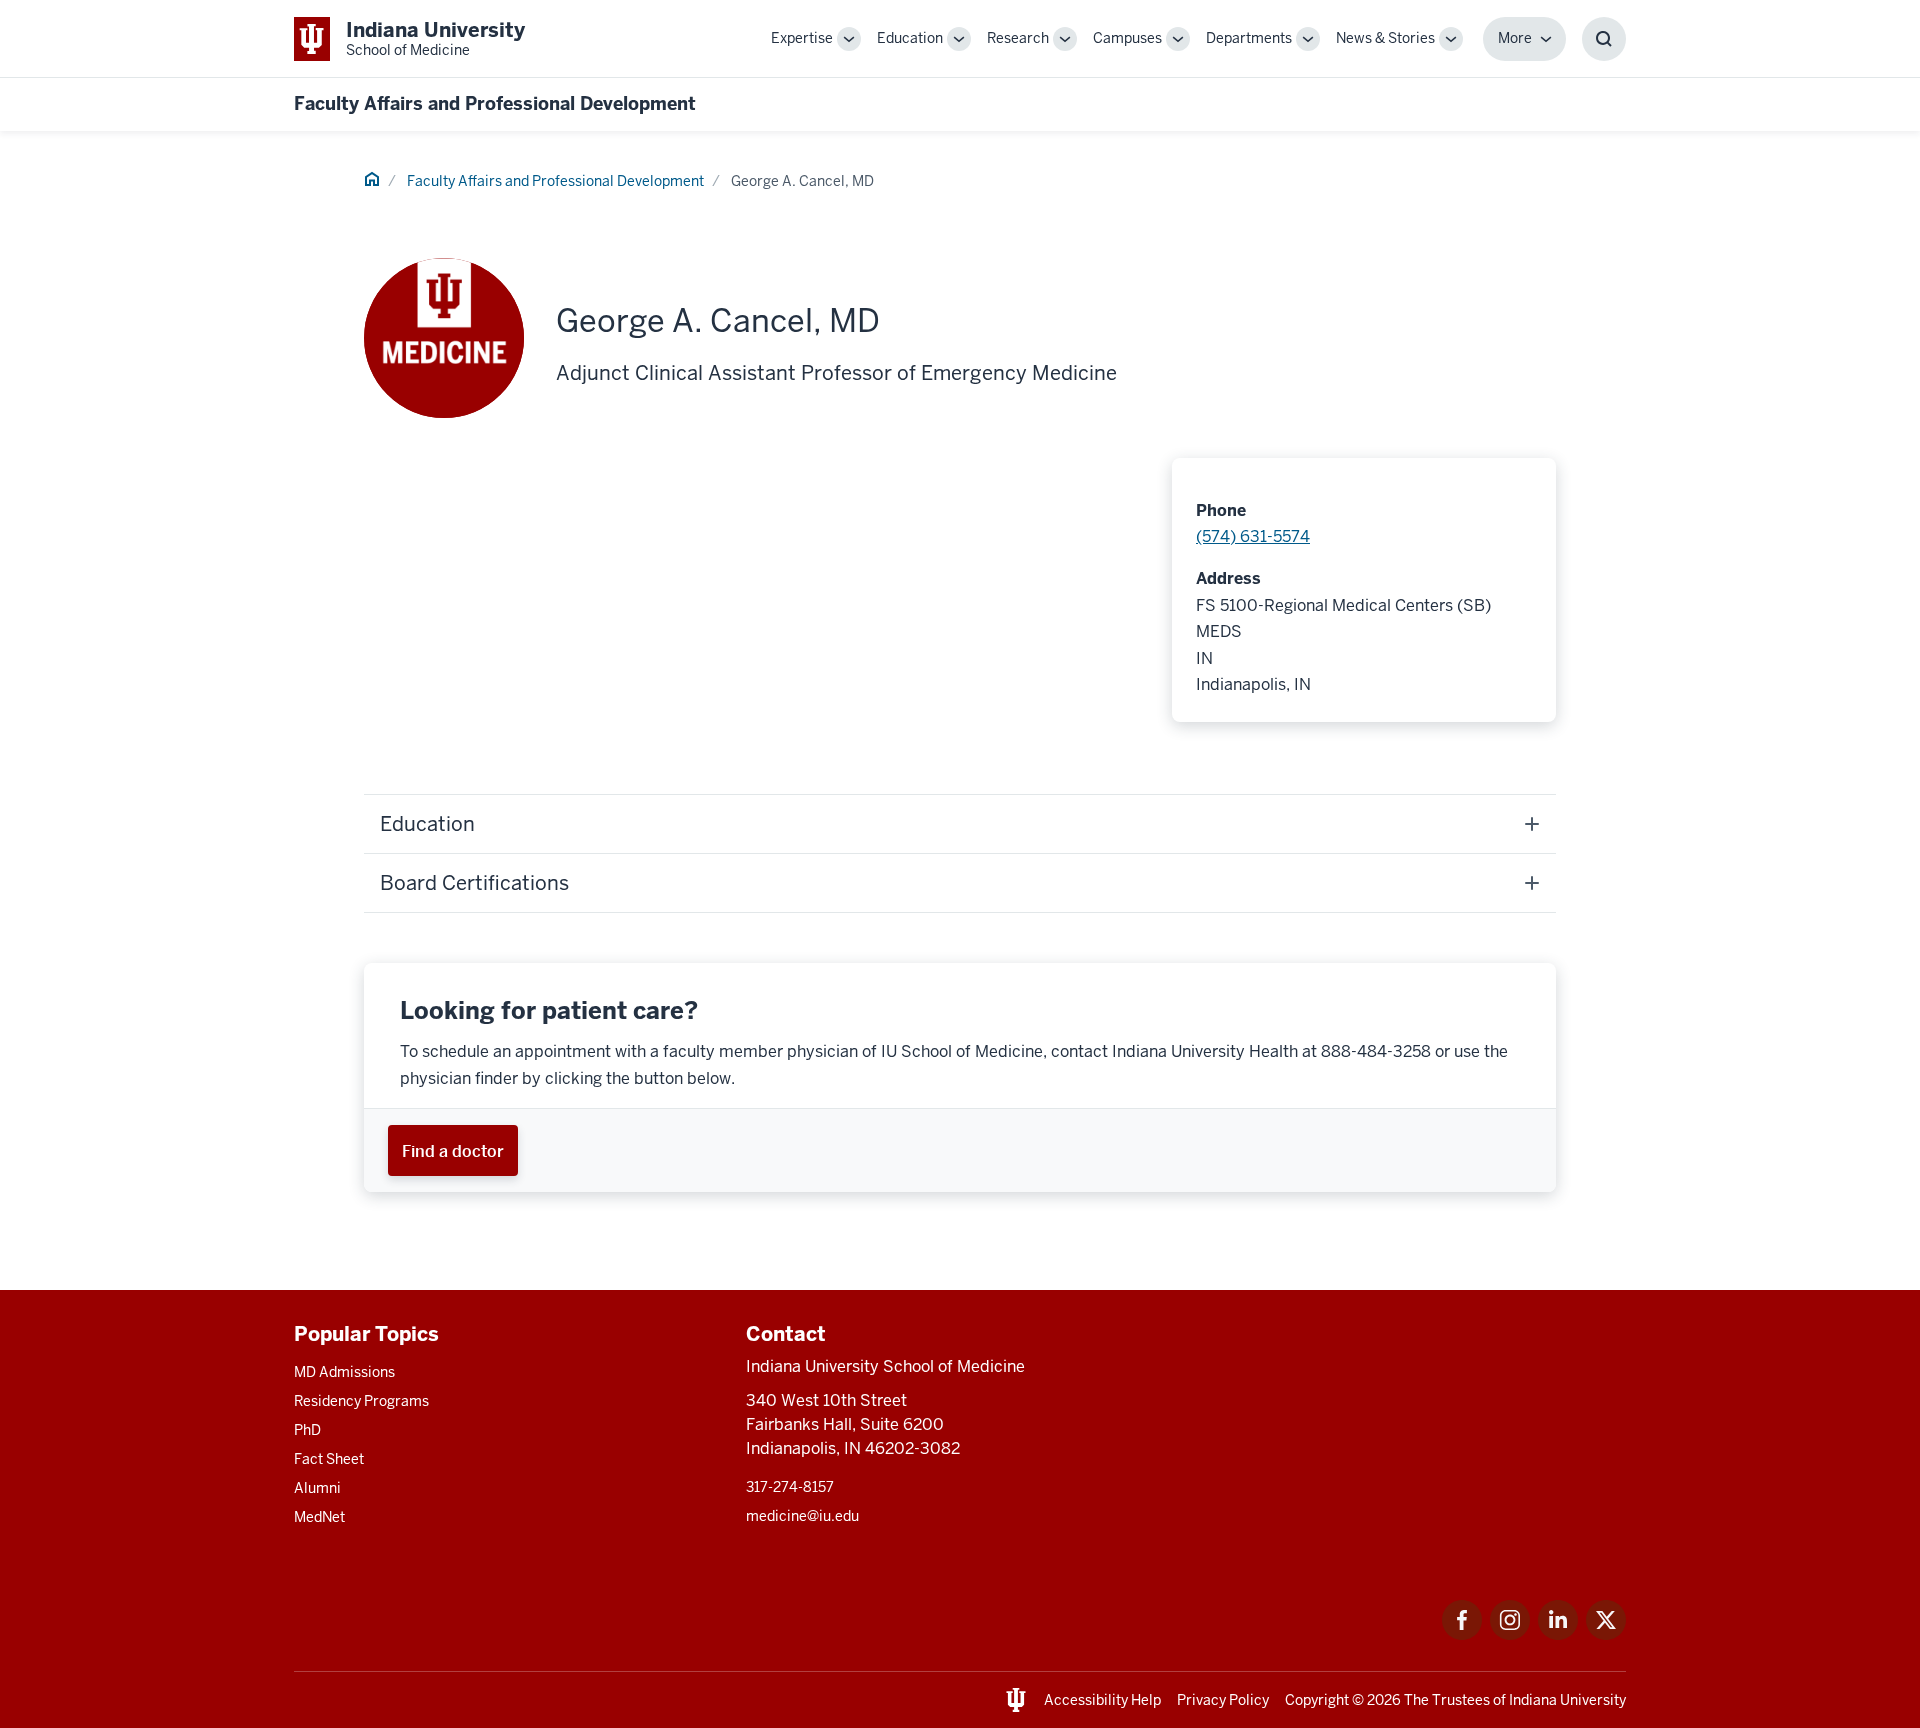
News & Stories (1385, 38)
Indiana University (1567, 1700)
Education (910, 38)
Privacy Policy (1223, 1700)
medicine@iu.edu (802, 1516)
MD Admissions (344, 1372)
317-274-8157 (790, 1487)
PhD (307, 1430)
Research (1018, 38)
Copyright (1317, 1700)
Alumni (317, 1488)
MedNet (319, 1517)
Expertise (802, 38)
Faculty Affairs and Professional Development (495, 103)
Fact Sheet (329, 1459)
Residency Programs (361, 1401)
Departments (1249, 38)
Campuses (1127, 38)
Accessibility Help (1102, 1700)
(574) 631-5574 (1253, 536)
